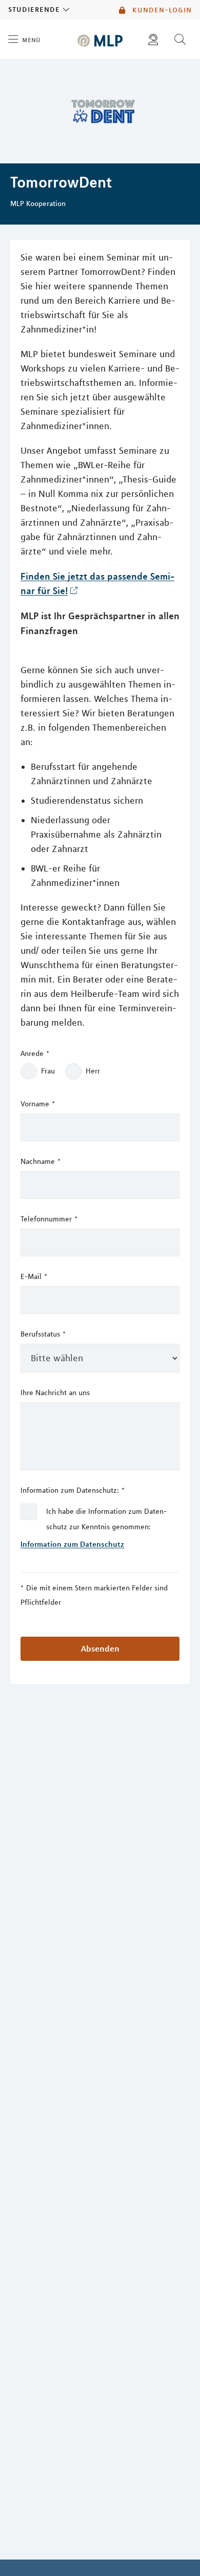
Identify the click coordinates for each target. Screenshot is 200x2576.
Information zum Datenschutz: (73, 1490)
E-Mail (34, 1276)
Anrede (35, 1053)
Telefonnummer (49, 1219)
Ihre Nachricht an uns (55, 1393)
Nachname (41, 1161)
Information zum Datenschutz (72, 1544)
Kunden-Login (161, 10)
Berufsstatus (43, 1334)
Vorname (38, 1104)
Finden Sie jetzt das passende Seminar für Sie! (97, 583)
